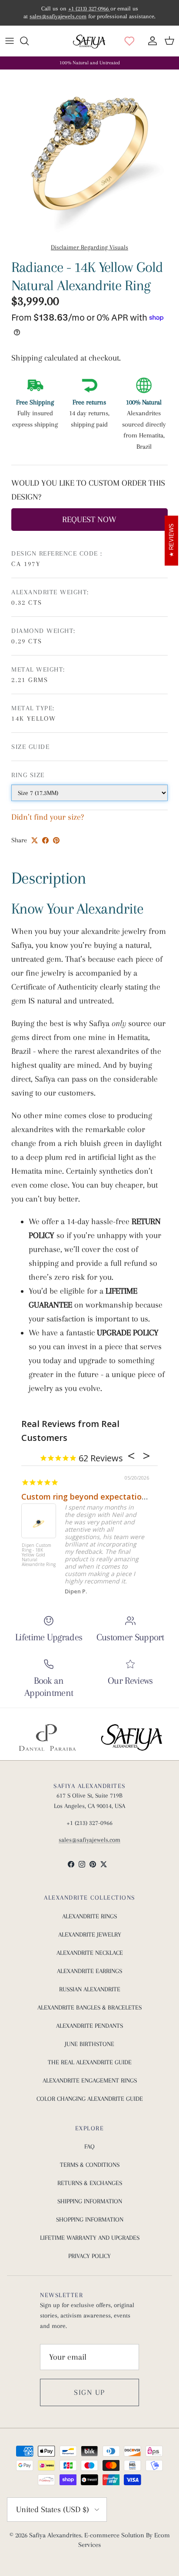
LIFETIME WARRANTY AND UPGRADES (90, 2238)
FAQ (89, 2146)
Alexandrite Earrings (89, 1971)
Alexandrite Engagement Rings (90, 2080)
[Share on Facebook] (45, 840)
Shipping (28, 358)
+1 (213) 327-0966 (89, 8)
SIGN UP (89, 2392)
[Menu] (10, 41)
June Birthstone (89, 2044)
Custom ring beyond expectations (86, 1497)
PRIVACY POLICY (89, 2256)
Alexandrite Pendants (89, 2026)
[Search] (29, 41)
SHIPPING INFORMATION (90, 2201)
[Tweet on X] (35, 840)
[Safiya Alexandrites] (89, 41)
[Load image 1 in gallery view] (89, 154)
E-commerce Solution (114, 2535)
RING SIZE (28, 775)
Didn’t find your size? (48, 817)
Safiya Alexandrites (55, 2535)
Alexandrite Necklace (90, 1953)
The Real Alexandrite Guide (90, 2062)
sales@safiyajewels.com (58, 16)
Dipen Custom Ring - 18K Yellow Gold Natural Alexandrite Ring (39, 1555)
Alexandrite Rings (89, 1916)
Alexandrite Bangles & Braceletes (89, 2007)
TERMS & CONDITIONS (90, 2165)
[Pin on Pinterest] (56, 840)
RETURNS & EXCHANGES (90, 2183)
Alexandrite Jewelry (90, 1934)
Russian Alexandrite (90, 1989)
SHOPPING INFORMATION (90, 2219)
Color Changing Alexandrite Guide (90, 2099)
